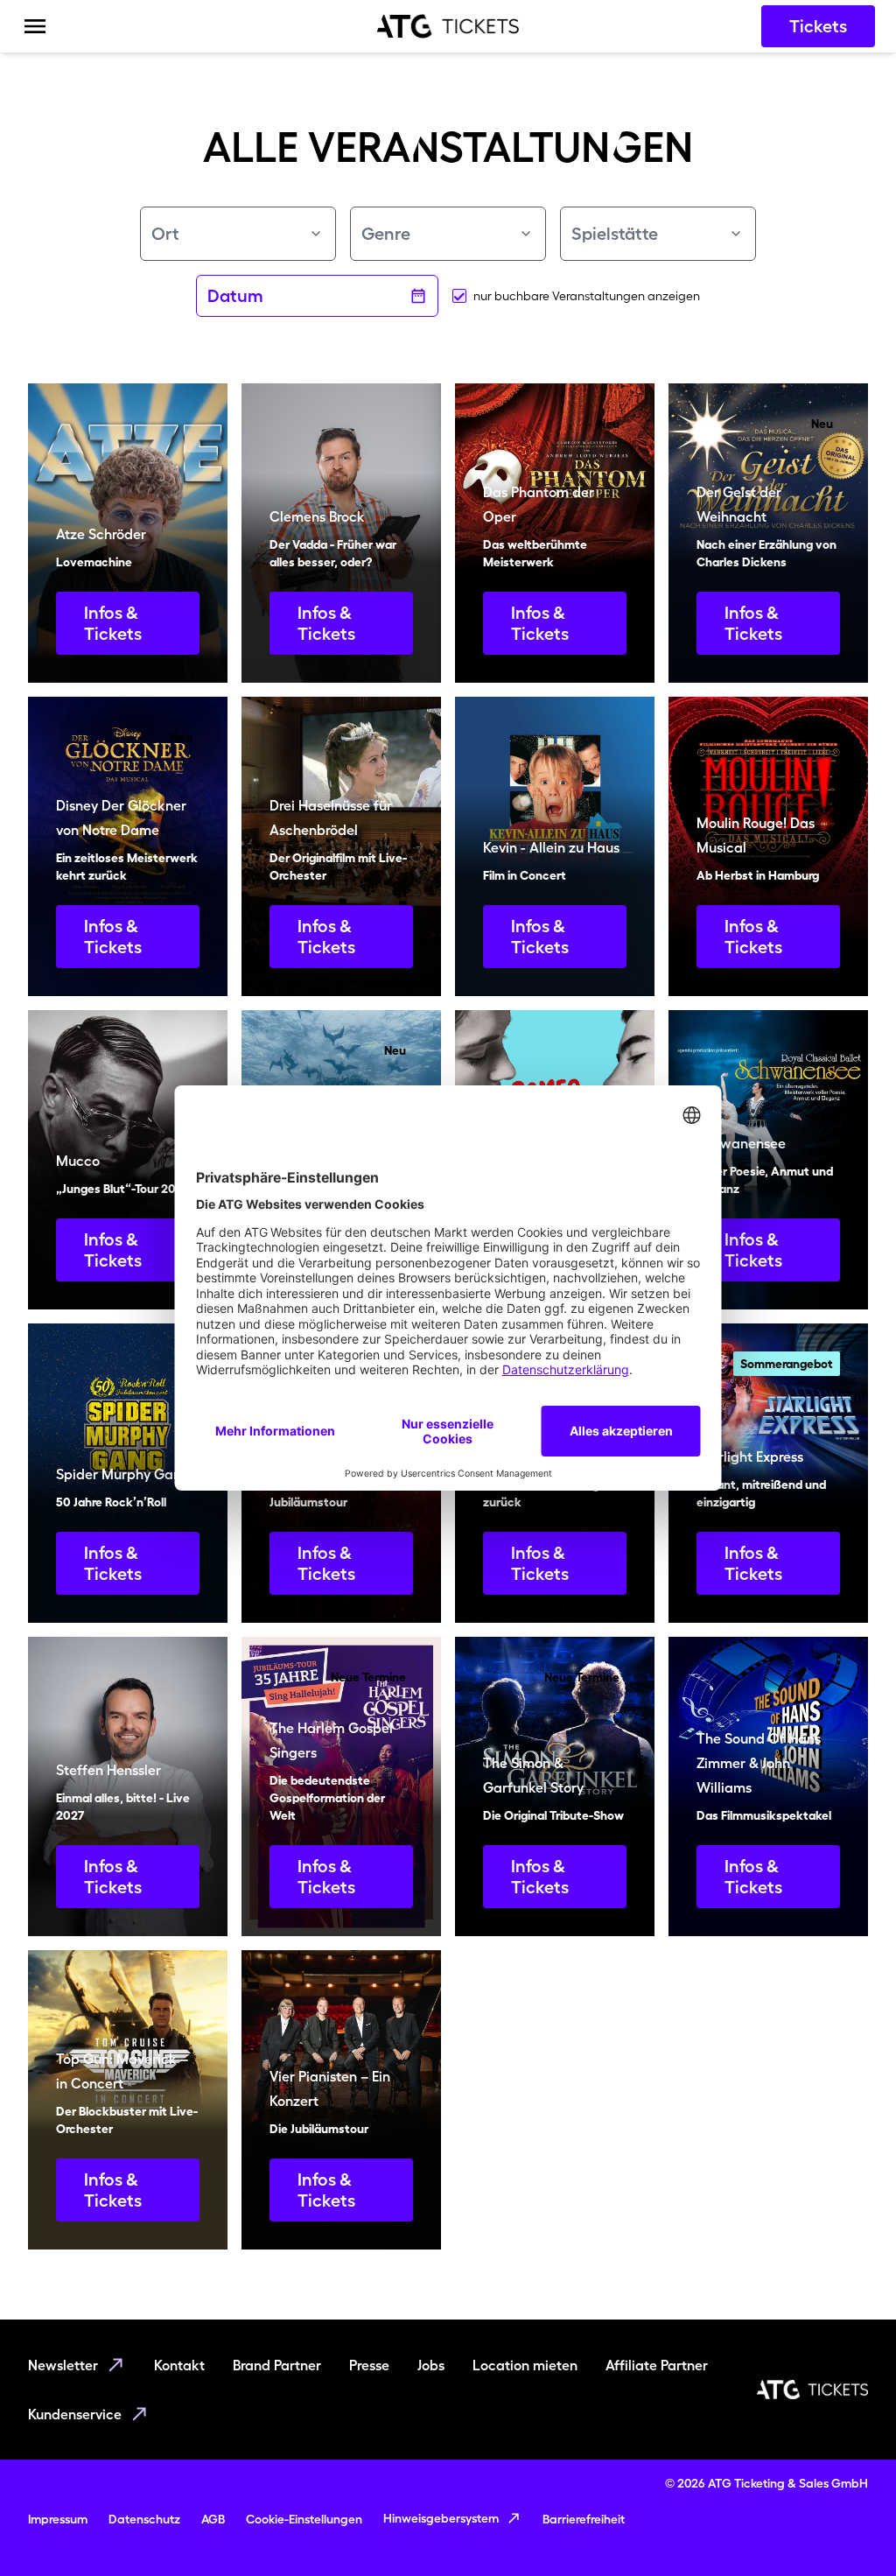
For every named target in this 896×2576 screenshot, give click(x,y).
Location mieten (525, 2365)
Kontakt (179, 2365)
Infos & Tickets (113, 623)
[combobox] (238, 234)
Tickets (818, 26)
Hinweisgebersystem (441, 2518)
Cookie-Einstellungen (304, 2519)
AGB (213, 2519)
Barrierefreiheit (584, 2519)
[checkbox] (459, 296)
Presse (369, 2365)
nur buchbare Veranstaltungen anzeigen (587, 296)
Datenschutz (144, 2519)
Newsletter (63, 2365)
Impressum (58, 2519)
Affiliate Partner (657, 2365)
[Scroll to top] (849, 2529)
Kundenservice (75, 2414)
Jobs (431, 2365)
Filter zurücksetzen (438, 350)
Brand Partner (277, 2365)
